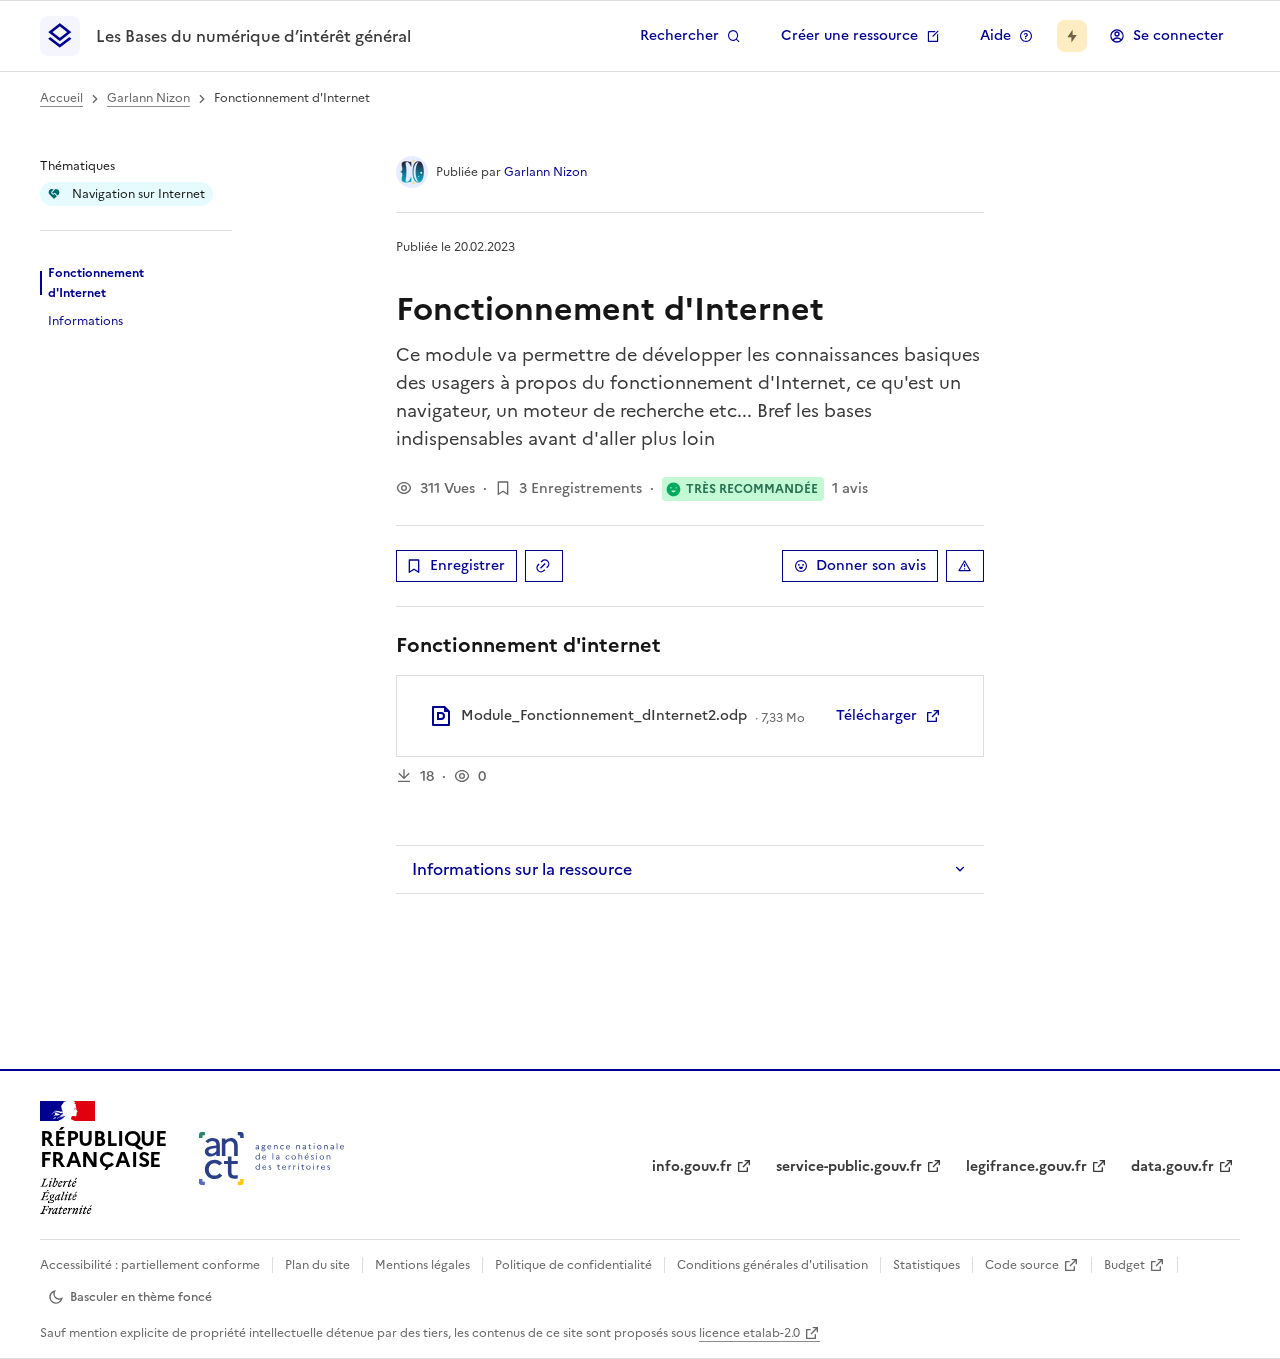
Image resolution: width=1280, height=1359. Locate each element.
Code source (1022, 1265)
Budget (1124, 1265)
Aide (995, 35)
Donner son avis (871, 565)
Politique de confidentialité (573, 1265)
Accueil (61, 98)
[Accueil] (271, 1158)
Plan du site (317, 1265)
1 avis (850, 488)
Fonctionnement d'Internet (96, 283)
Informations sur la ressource (522, 869)
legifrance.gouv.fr (1026, 1166)
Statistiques (926, 1265)
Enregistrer (467, 565)
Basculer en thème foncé (141, 1297)
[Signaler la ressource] (965, 566)
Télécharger (876, 715)
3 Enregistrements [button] (580, 488)
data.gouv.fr (1172, 1166)
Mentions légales (422, 1265)
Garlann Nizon (148, 98)
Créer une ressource (849, 35)
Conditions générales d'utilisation (772, 1265)
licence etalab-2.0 (749, 1333)
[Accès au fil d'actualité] (1072, 36)
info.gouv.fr (692, 1166)
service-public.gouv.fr (849, 1166)
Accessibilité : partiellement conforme (150, 1265)
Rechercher (679, 35)
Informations (85, 321)
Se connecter (1178, 35)
